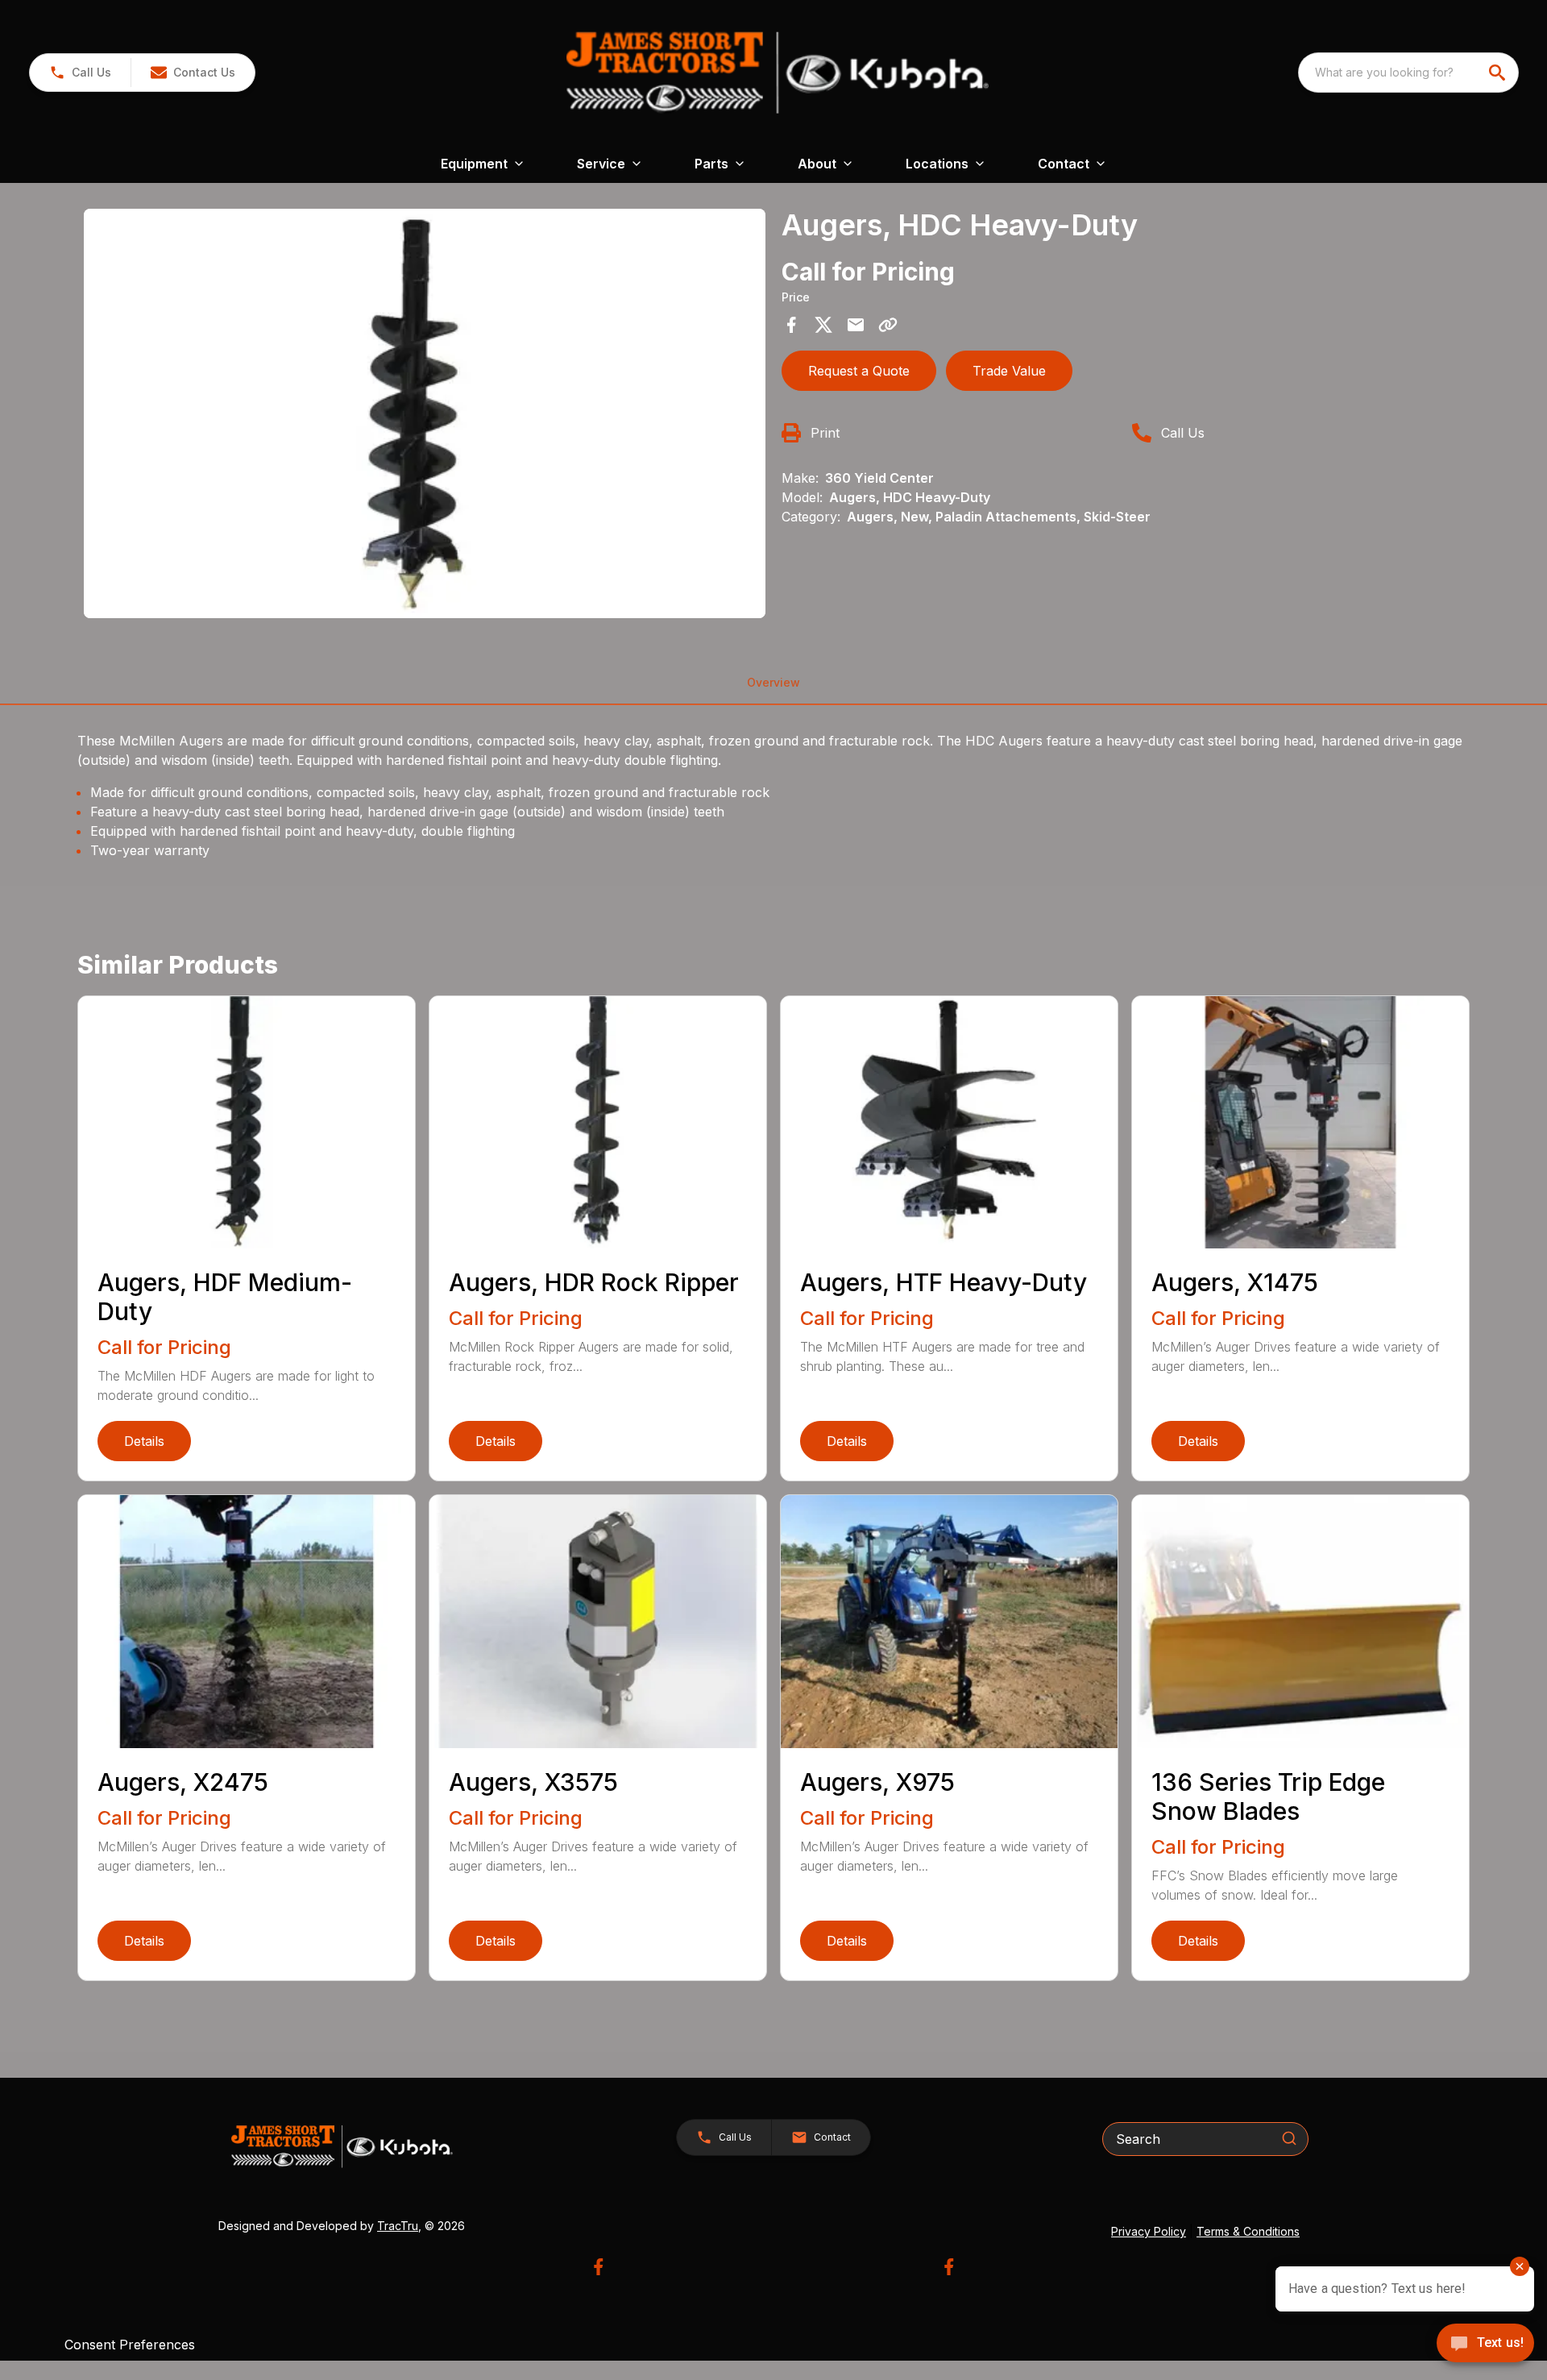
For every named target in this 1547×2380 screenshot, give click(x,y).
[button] (80, 73)
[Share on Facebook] (791, 325)
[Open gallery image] (425, 413)
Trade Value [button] (1009, 371)
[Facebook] (598, 2267)
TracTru (398, 2226)
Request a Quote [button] (859, 371)
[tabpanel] (425, 416)
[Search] (1289, 2138)
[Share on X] (823, 325)
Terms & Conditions (1248, 2231)
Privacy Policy (1149, 2231)
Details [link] (144, 1441)
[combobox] (1408, 73)
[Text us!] (1485, 2345)
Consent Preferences (130, 2345)
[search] (1499, 73)
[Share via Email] (856, 325)
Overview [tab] (773, 682)
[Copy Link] (888, 325)
